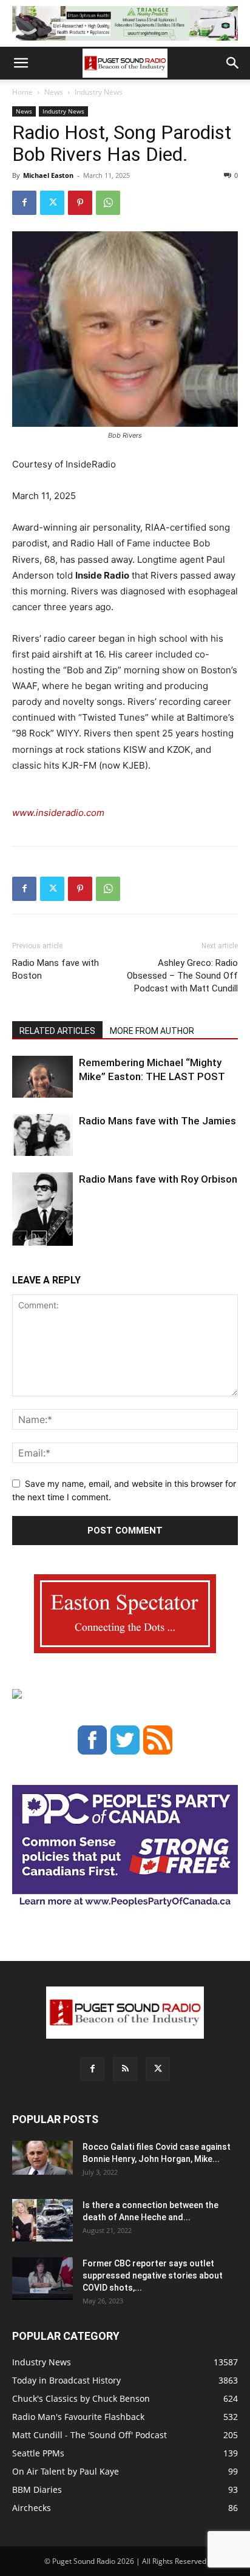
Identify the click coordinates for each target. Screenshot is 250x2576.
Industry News (99, 92)
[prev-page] (20, 1238)
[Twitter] (52, 203)
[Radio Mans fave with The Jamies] (42, 1135)
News (54, 92)
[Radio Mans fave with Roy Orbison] (42, 1214)
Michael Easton (48, 175)
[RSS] (125, 2069)
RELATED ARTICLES (57, 1031)
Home (22, 92)
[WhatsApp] (108, 203)
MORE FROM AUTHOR (152, 1031)
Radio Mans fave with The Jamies (157, 1121)
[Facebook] (24, 203)
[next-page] (39, 1238)
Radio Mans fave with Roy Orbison (158, 1179)
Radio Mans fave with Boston (56, 969)
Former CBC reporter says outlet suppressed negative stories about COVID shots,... (153, 2275)
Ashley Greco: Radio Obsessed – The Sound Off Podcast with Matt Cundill (182, 976)
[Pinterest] (80, 203)
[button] (21, 63)
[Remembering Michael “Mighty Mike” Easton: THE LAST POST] (42, 1077)
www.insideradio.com (58, 813)
